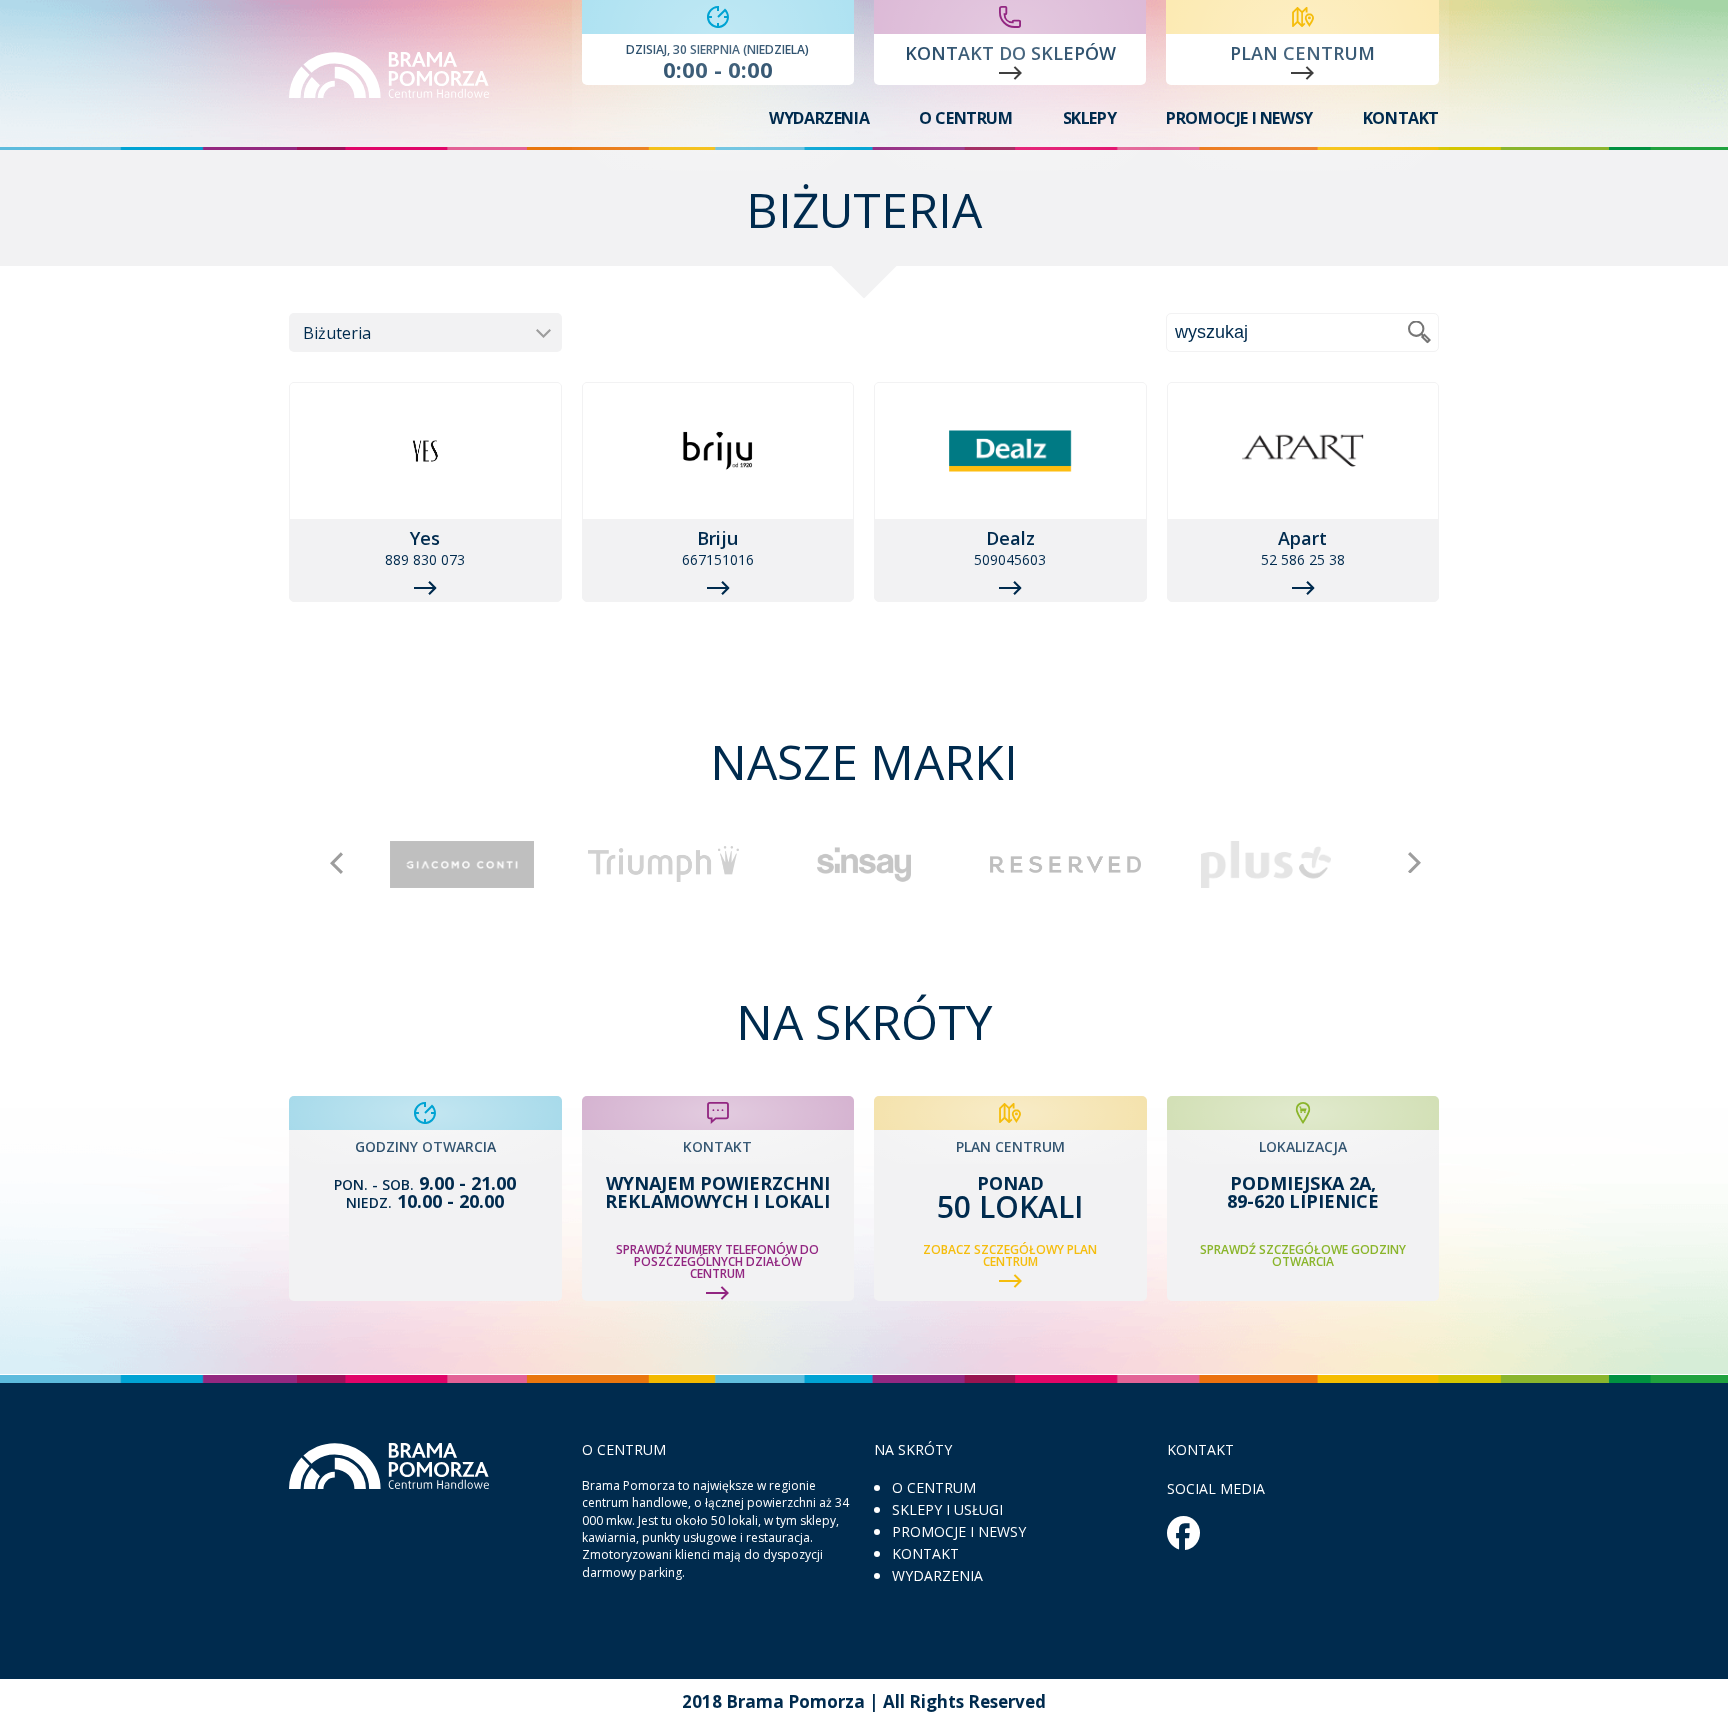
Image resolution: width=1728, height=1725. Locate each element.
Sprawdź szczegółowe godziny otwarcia (1303, 1256)
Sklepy (1090, 118)
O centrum (965, 118)
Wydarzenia (819, 118)
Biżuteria (337, 333)
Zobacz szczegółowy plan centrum (1010, 1257)
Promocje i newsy (1239, 118)
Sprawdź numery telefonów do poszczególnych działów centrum (717, 1263)
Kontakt (1401, 118)
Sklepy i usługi (947, 1509)
